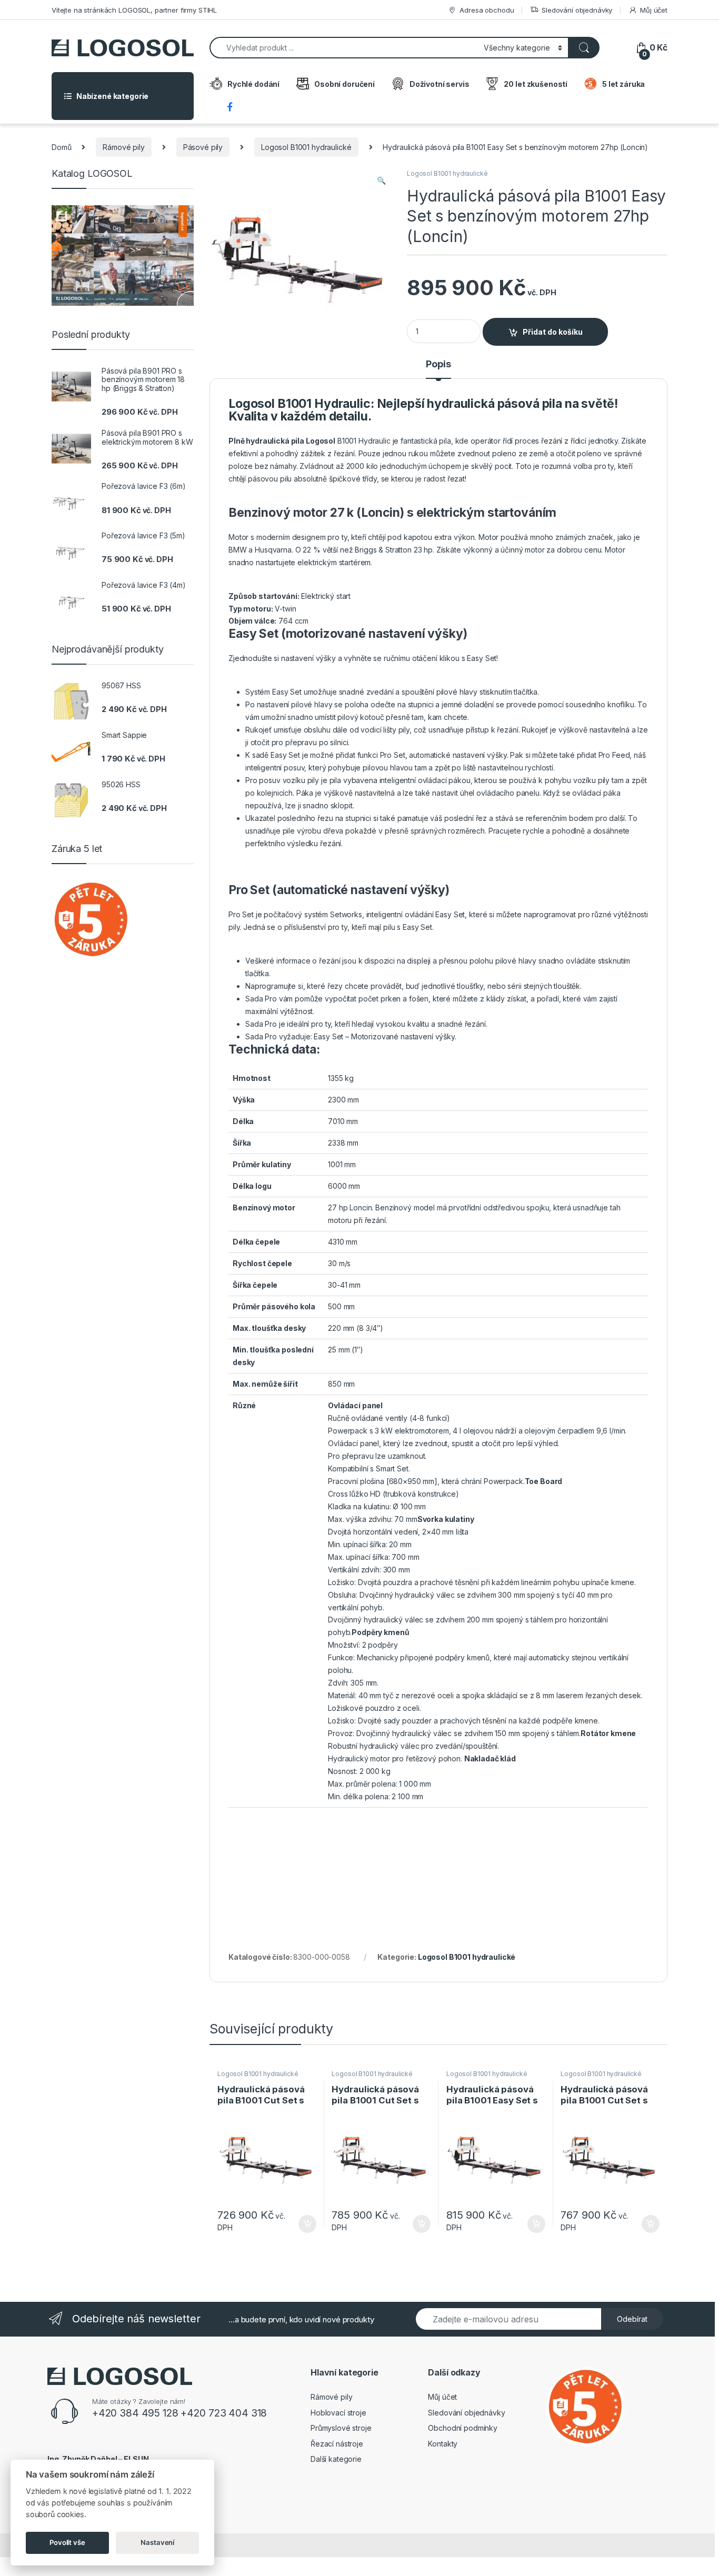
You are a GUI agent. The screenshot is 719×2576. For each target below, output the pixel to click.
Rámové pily (123, 147)
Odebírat (632, 2319)
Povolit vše (67, 2542)
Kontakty (443, 2444)
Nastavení (157, 2542)
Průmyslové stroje (341, 2428)
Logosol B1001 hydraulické (306, 147)
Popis (438, 364)
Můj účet (654, 10)
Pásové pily (203, 147)
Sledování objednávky (577, 10)
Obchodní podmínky (463, 2428)
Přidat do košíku (553, 332)
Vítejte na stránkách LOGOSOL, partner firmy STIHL (134, 10)
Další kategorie (336, 2459)
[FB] (231, 108)
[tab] (438, 369)
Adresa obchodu (487, 10)
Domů (61, 147)
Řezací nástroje (337, 2444)
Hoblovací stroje (338, 2413)
